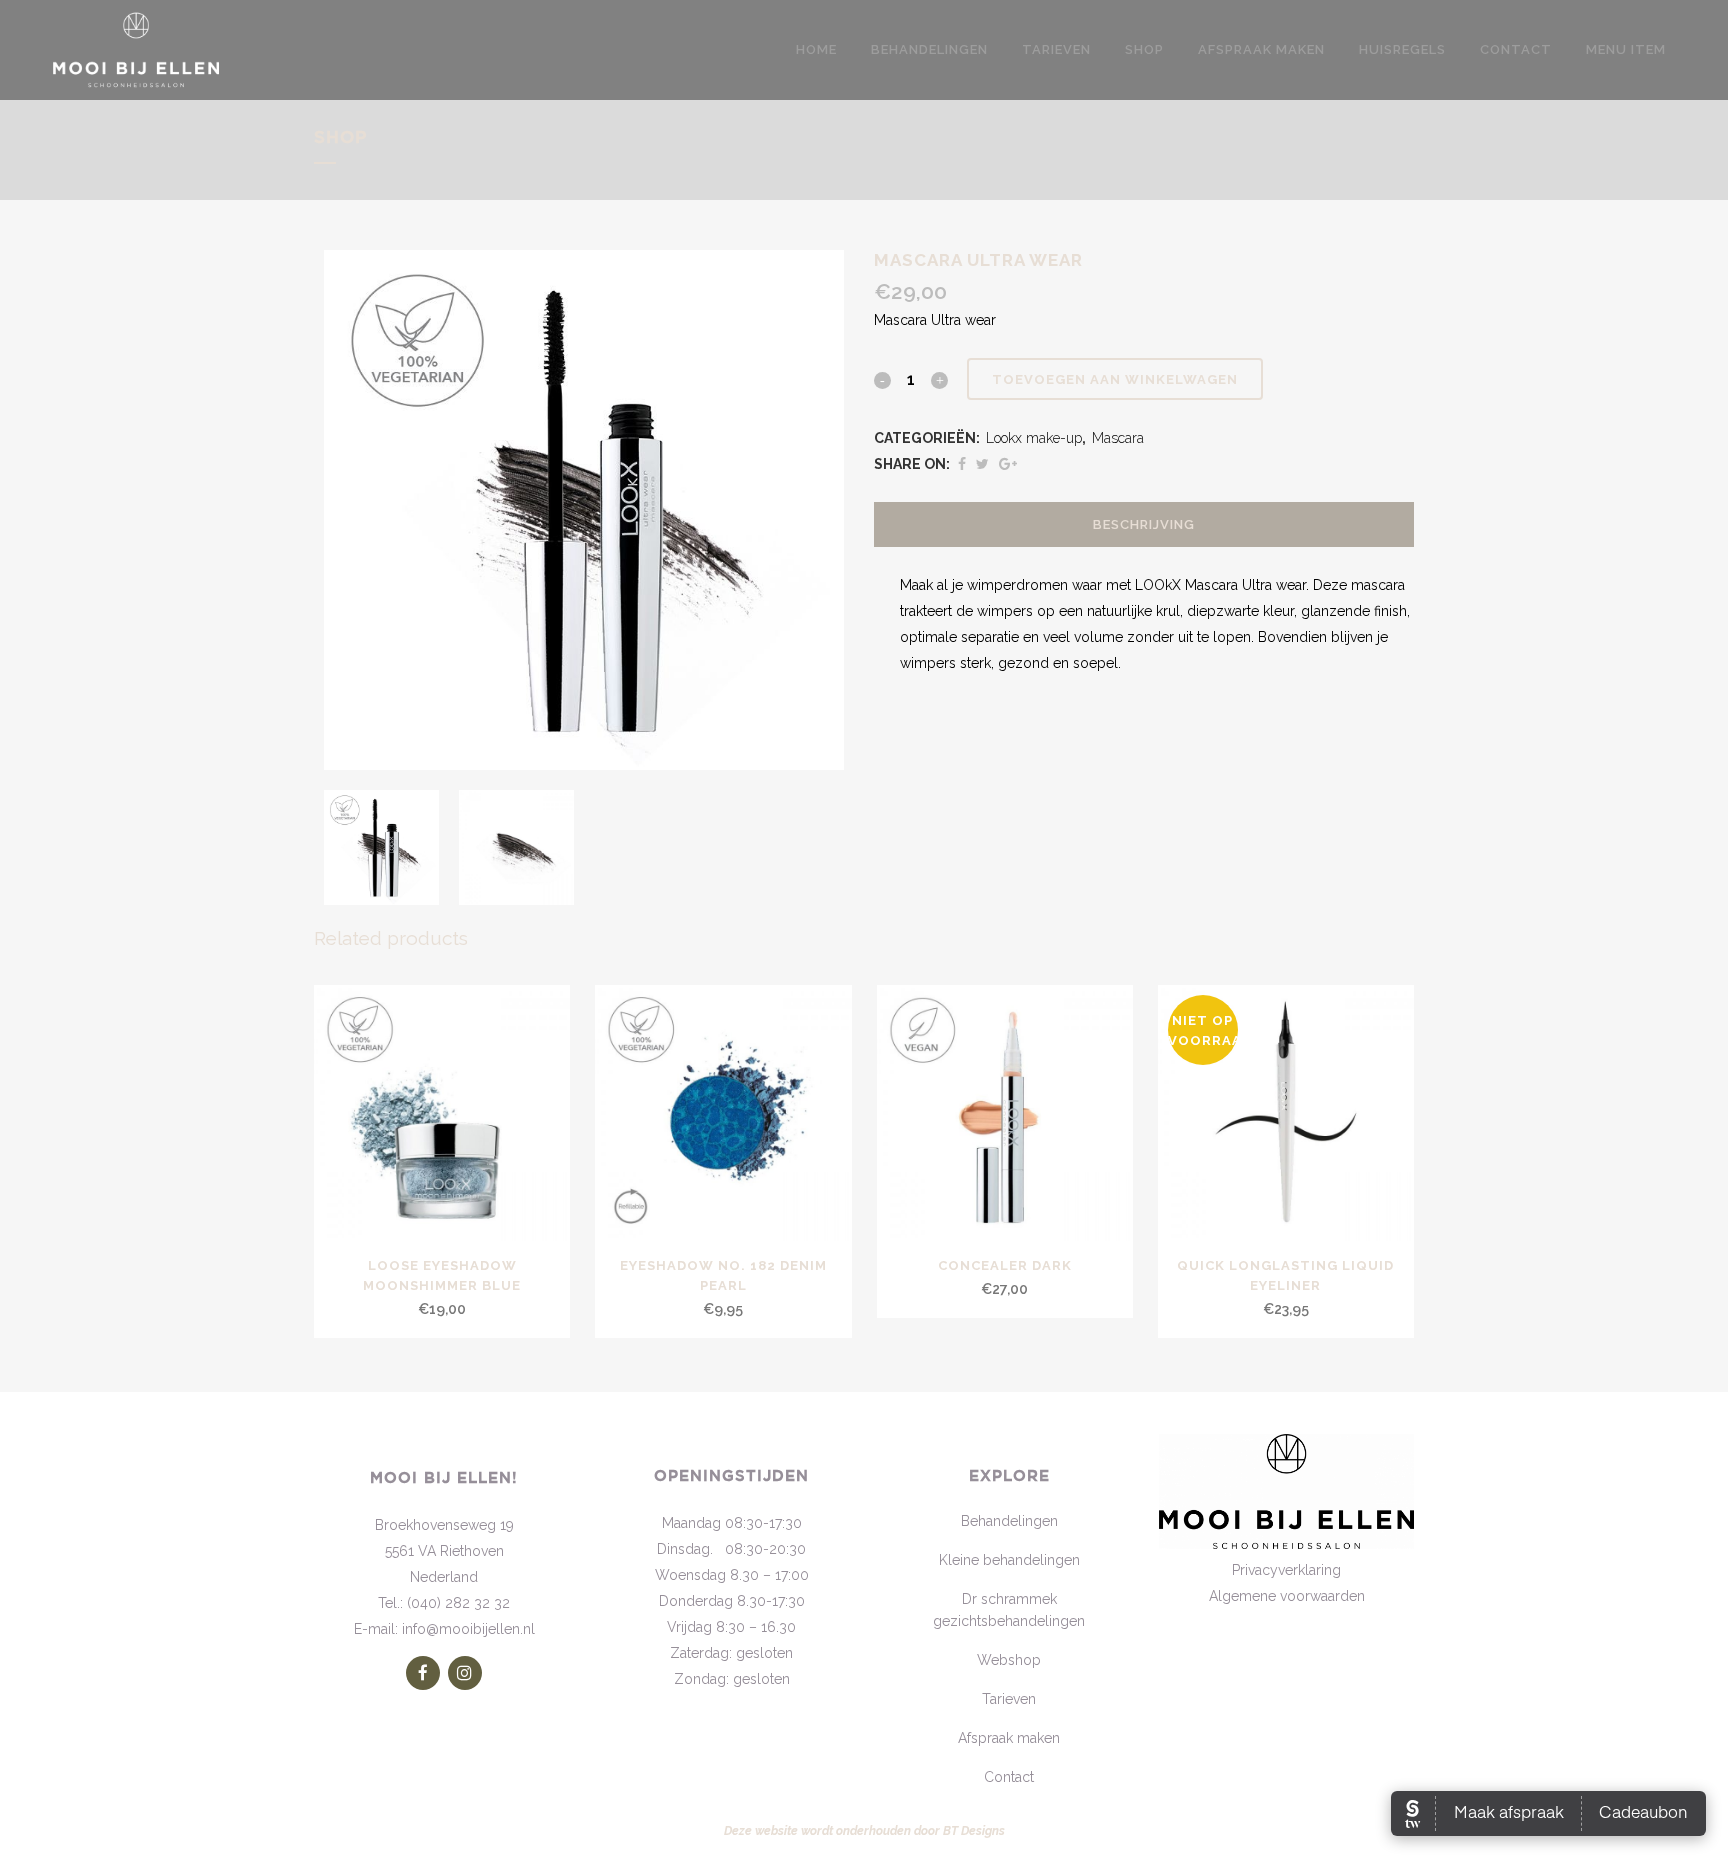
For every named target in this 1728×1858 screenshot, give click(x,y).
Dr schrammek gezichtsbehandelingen (1009, 1610)
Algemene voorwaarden (1287, 1596)
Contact (1009, 1777)
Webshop (1009, 1660)
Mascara (1118, 438)
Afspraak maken (1009, 1738)
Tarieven (1009, 1699)
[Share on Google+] (1008, 464)
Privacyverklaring (1286, 1570)
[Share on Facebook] (962, 464)
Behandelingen (1009, 1521)
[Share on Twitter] (982, 464)
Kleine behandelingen (1009, 1560)
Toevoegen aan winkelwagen (1115, 379)
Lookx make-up (1034, 438)
